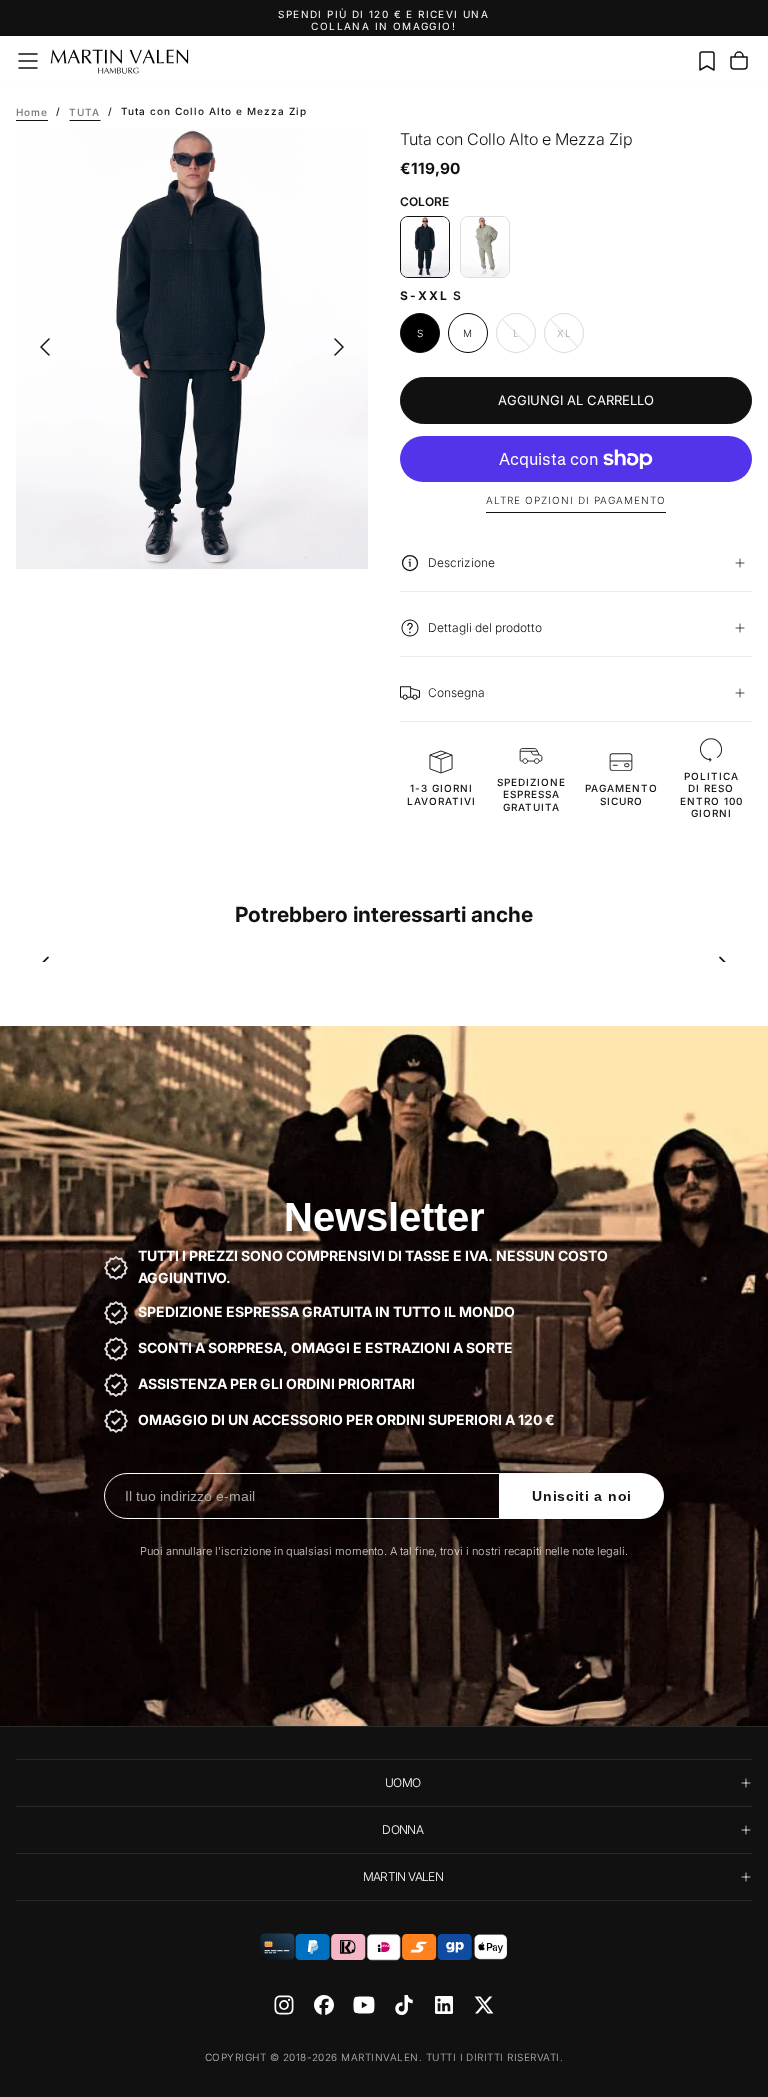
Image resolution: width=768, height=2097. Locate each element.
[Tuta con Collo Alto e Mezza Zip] (425, 247)
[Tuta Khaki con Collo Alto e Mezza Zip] (485, 247)
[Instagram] (284, 2005)
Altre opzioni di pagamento (576, 500)
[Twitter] (484, 2005)
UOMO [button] (402, 1782)
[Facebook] (324, 2005)
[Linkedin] (444, 2005)
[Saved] (707, 61)
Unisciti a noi (582, 1496)
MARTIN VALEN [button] (403, 1876)
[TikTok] (404, 2005)
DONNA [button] (402, 1829)
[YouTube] (364, 2005)
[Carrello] (739, 61)
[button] (28, 61)
